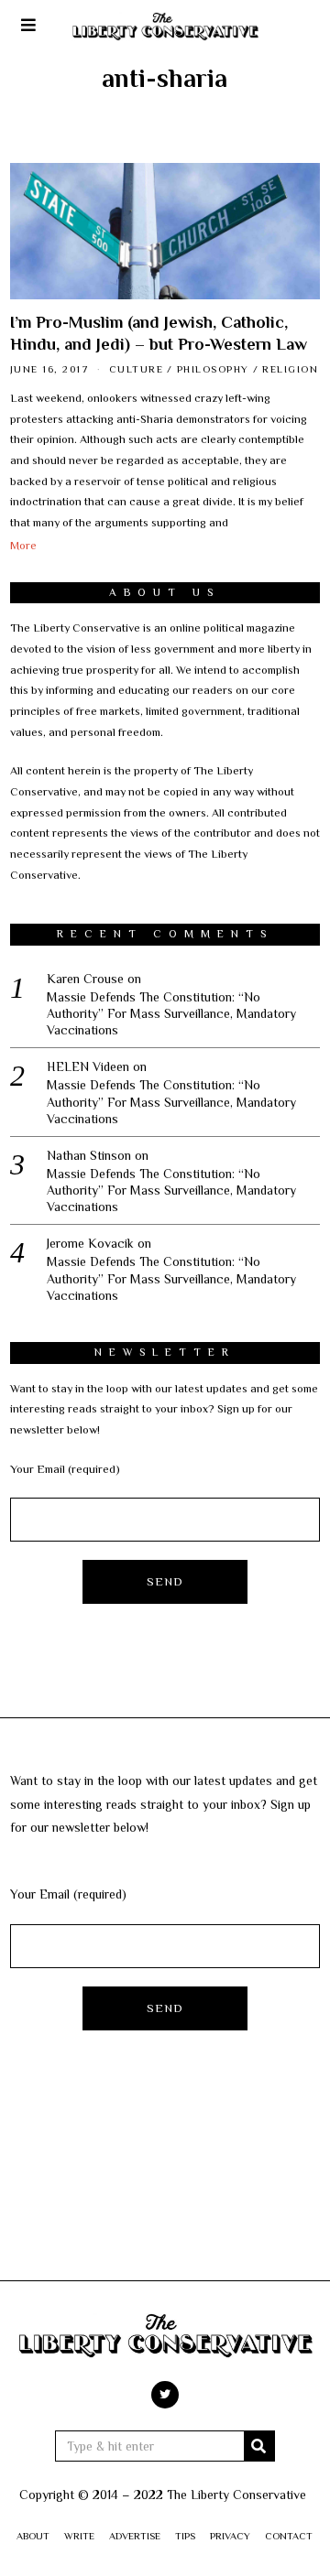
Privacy (230, 2536)
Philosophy (213, 369)
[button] (259, 2446)
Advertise (135, 2536)
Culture (137, 369)
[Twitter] (165, 2395)
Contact (289, 2536)
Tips (185, 2536)
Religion (290, 369)
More (23, 546)
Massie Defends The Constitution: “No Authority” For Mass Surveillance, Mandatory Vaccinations (171, 1013)
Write (79, 2536)
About (33, 2536)
